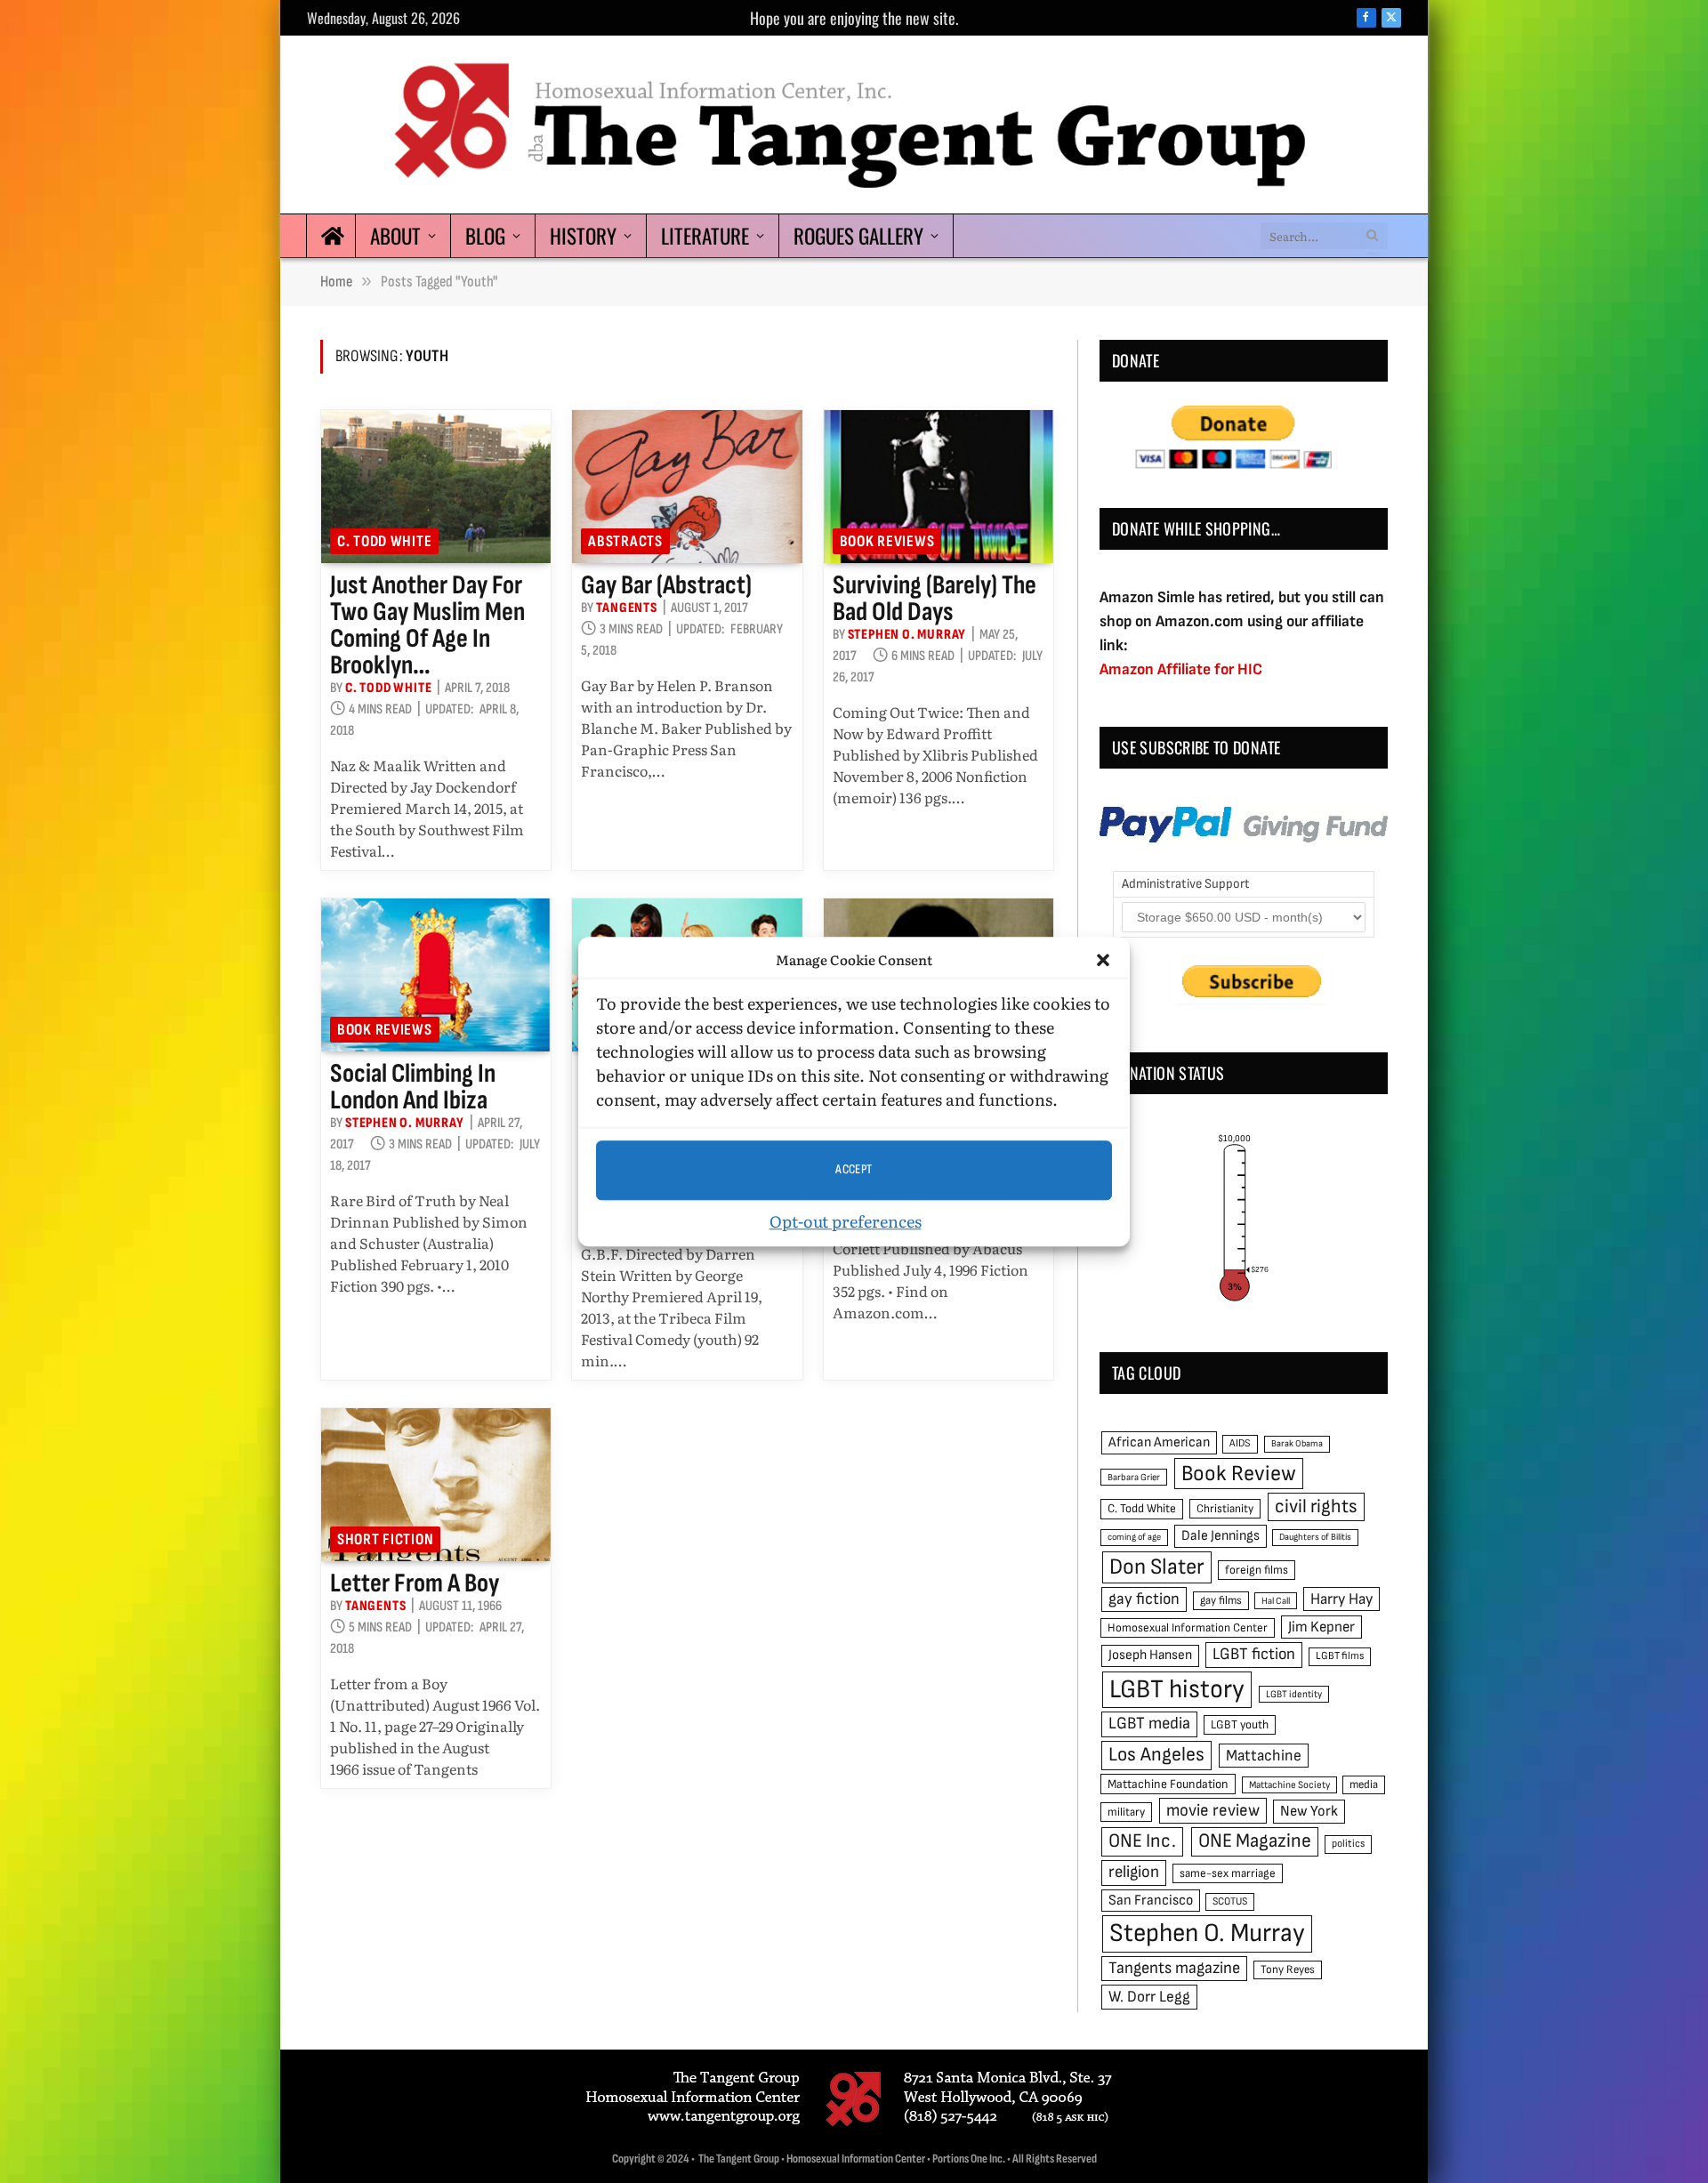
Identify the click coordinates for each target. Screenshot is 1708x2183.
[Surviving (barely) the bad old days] (939, 487)
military (1126, 1812)
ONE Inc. (1142, 1841)
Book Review (1239, 1474)
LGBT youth (1240, 1725)
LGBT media (1149, 1724)
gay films (1221, 1600)
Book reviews (887, 541)
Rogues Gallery (858, 236)
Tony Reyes (1288, 1970)
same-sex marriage (1228, 1873)
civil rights (1316, 1506)
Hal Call (1276, 1601)
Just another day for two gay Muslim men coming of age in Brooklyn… (427, 625)
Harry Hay (1341, 1599)
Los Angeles (1156, 1755)
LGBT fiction (1254, 1654)
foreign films (1257, 1570)
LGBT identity (1294, 1694)
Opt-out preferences (846, 1221)
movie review (1213, 1811)
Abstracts (625, 541)
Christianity (1225, 1509)
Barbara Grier (1134, 1477)
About (395, 236)
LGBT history (1177, 1690)
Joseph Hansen (1150, 1655)
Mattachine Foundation (1168, 1784)
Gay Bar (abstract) (666, 585)
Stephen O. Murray (907, 635)
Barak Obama (1297, 1443)
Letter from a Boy (415, 1583)
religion (1134, 1872)
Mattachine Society (1289, 1785)
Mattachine (1264, 1756)
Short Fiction (385, 1539)
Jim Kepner (1321, 1627)
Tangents (626, 608)
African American (1159, 1442)
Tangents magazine (1174, 1968)
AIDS (1240, 1443)
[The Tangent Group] (854, 125)
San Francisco (1151, 1900)
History (583, 236)
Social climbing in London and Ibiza (413, 1087)
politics (1348, 1844)
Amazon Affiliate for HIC (1181, 669)
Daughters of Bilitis (1315, 1537)
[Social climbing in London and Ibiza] (436, 975)
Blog (485, 236)
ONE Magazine (1255, 1841)
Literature (705, 236)
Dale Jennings (1221, 1536)
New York (1309, 1811)
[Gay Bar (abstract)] (687, 487)
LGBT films (1340, 1656)
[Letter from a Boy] (436, 1485)
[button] (1103, 961)
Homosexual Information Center (1188, 1628)
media (1364, 1784)
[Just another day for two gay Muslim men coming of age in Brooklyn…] (436, 487)
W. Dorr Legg (1149, 1997)
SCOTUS (1230, 1901)
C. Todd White (384, 541)
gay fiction (1144, 1599)
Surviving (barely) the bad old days (935, 599)
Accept (854, 1169)
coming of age (1134, 1537)
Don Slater (1157, 1567)
